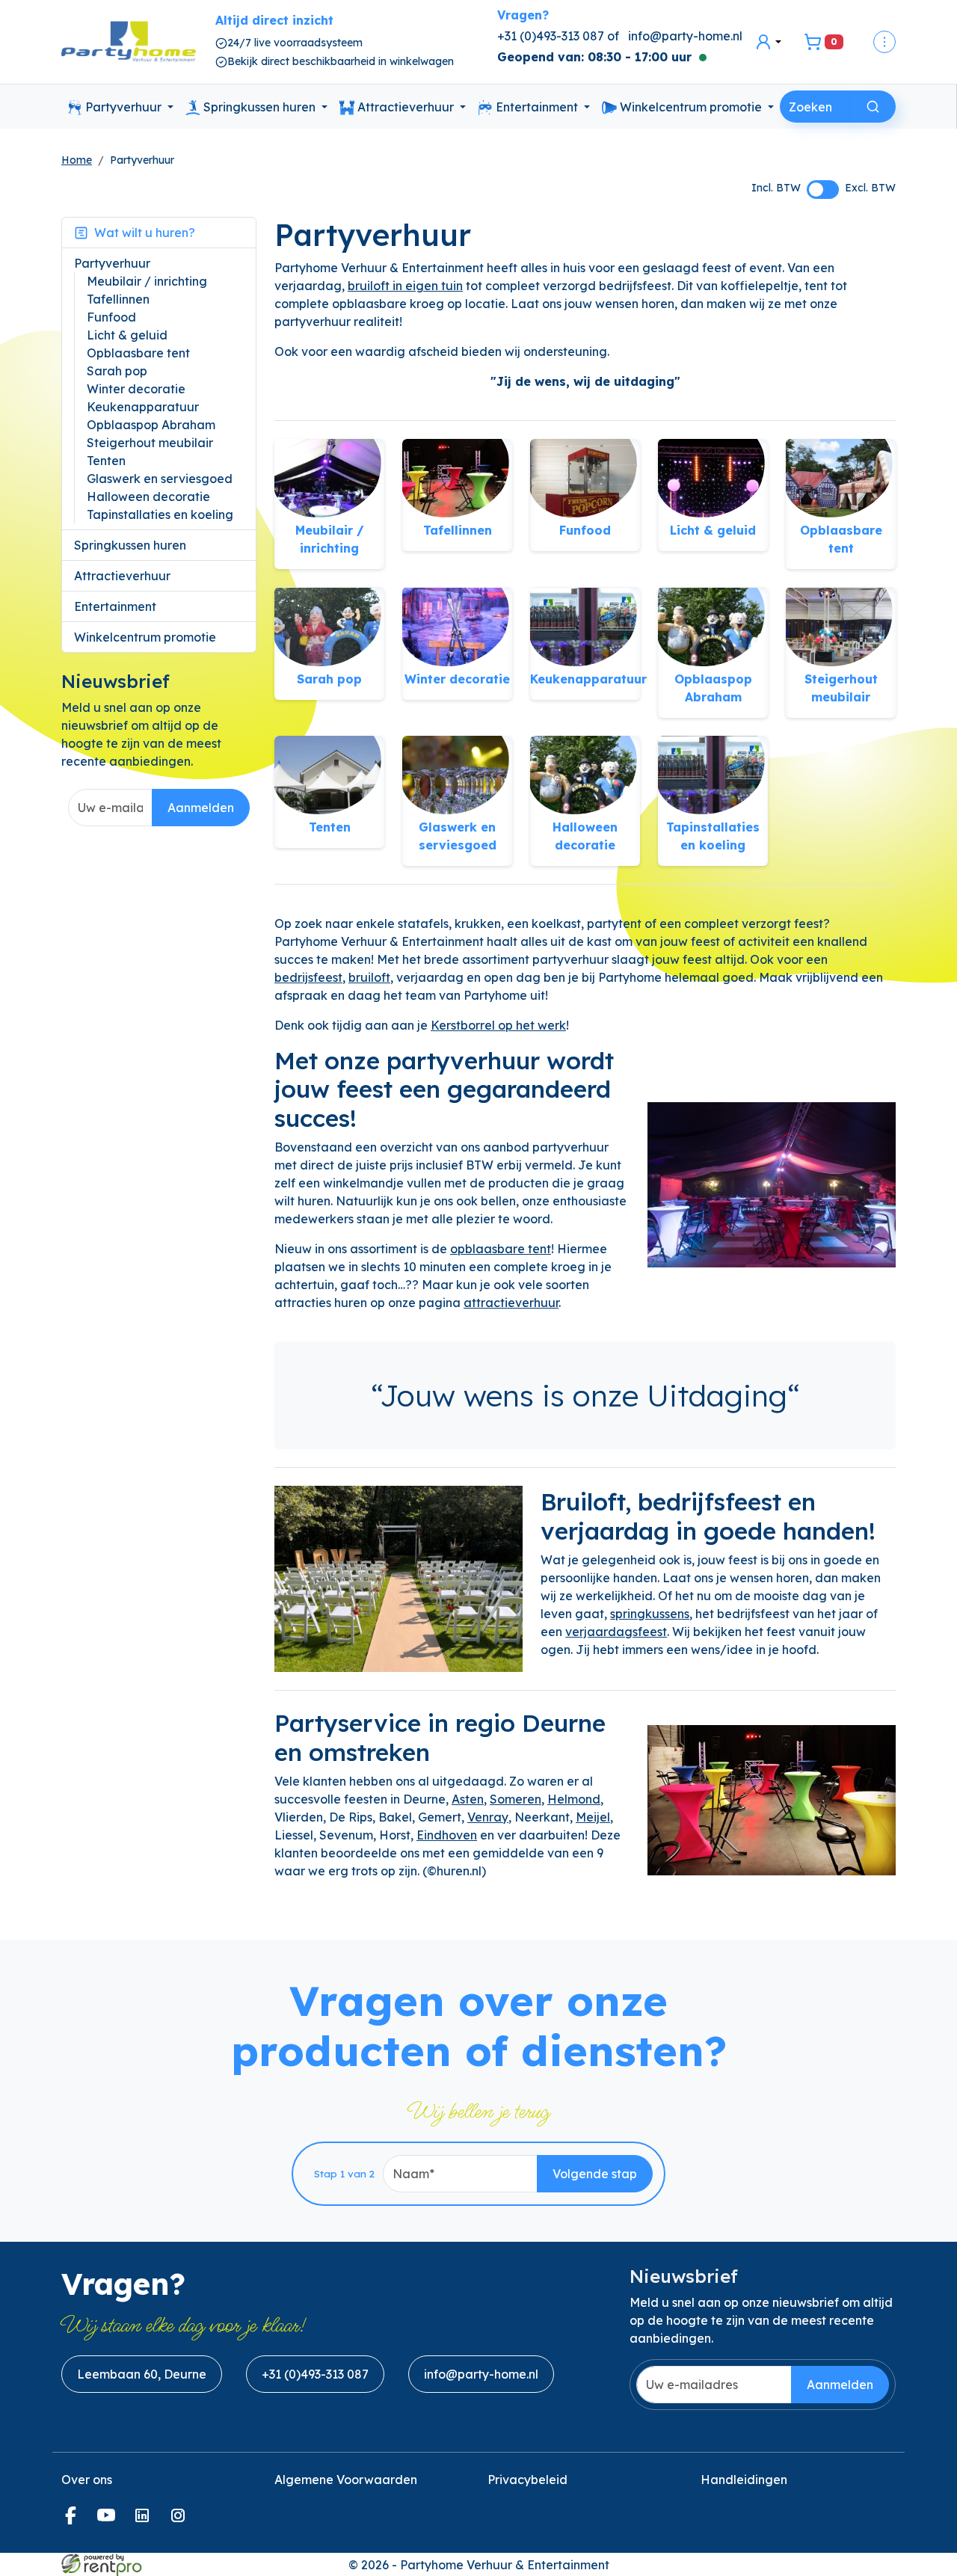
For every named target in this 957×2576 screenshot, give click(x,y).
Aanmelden (201, 808)
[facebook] (73, 2520)
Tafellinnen (118, 299)
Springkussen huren (259, 107)
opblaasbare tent (501, 1249)
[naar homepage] (129, 42)
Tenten (106, 461)
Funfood (111, 317)
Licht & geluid (127, 335)
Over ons (87, 2480)
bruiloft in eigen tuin (405, 286)
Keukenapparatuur (143, 407)
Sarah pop (117, 371)
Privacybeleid (527, 2480)
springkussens (650, 1614)
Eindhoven (447, 1835)
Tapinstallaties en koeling (160, 514)
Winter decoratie (136, 389)
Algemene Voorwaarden (346, 2480)
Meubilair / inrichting (147, 281)
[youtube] (109, 2520)
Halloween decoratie (148, 497)
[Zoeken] (873, 107)
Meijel (593, 1817)
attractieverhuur (511, 1303)
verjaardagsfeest (616, 1632)
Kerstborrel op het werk (498, 1025)
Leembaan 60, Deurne (142, 2374)
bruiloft (369, 977)
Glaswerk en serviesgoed (160, 479)
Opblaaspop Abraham (151, 425)
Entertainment (537, 107)
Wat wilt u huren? (142, 233)
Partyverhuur (123, 107)
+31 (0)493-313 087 (315, 2374)
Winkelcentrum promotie (691, 107)
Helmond (574, 1799)
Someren (516, 1799)
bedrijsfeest (308, 977)
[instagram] (181, 2520)
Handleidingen (744, 2480)
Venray (488, 1817)
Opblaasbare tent (138, 353)
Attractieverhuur (406, 107)
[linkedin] (145, 2520)
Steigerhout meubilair (150, 443)
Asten (468, 1799)
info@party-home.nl (685, 36)
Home (77, 160)
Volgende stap (595, 2174)
